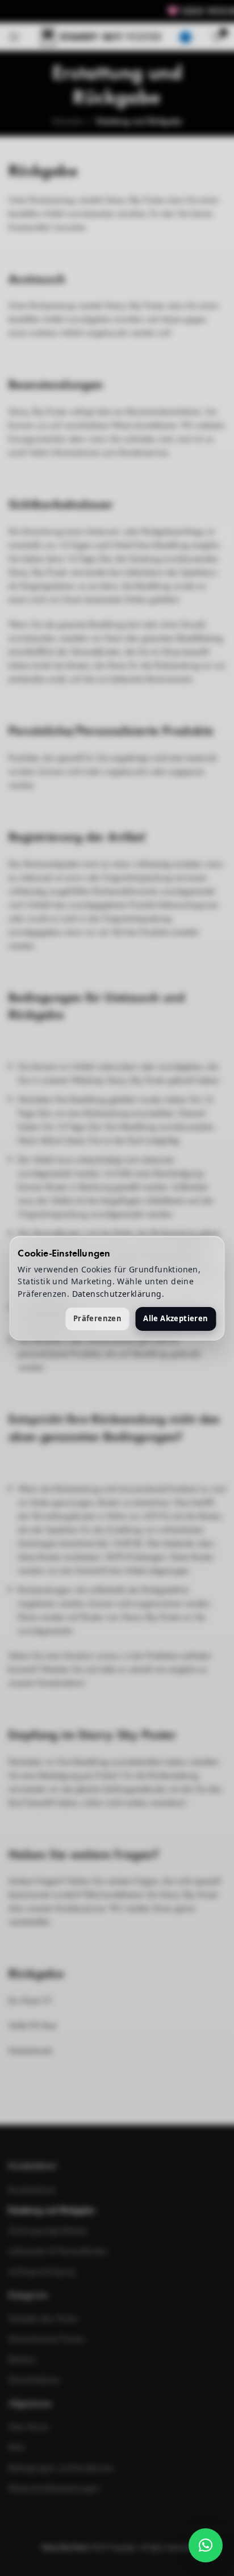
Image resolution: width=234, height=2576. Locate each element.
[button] (206, 2545)
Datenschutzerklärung (117, 1294)
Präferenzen (97, 1318)
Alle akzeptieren (175, 1318)
